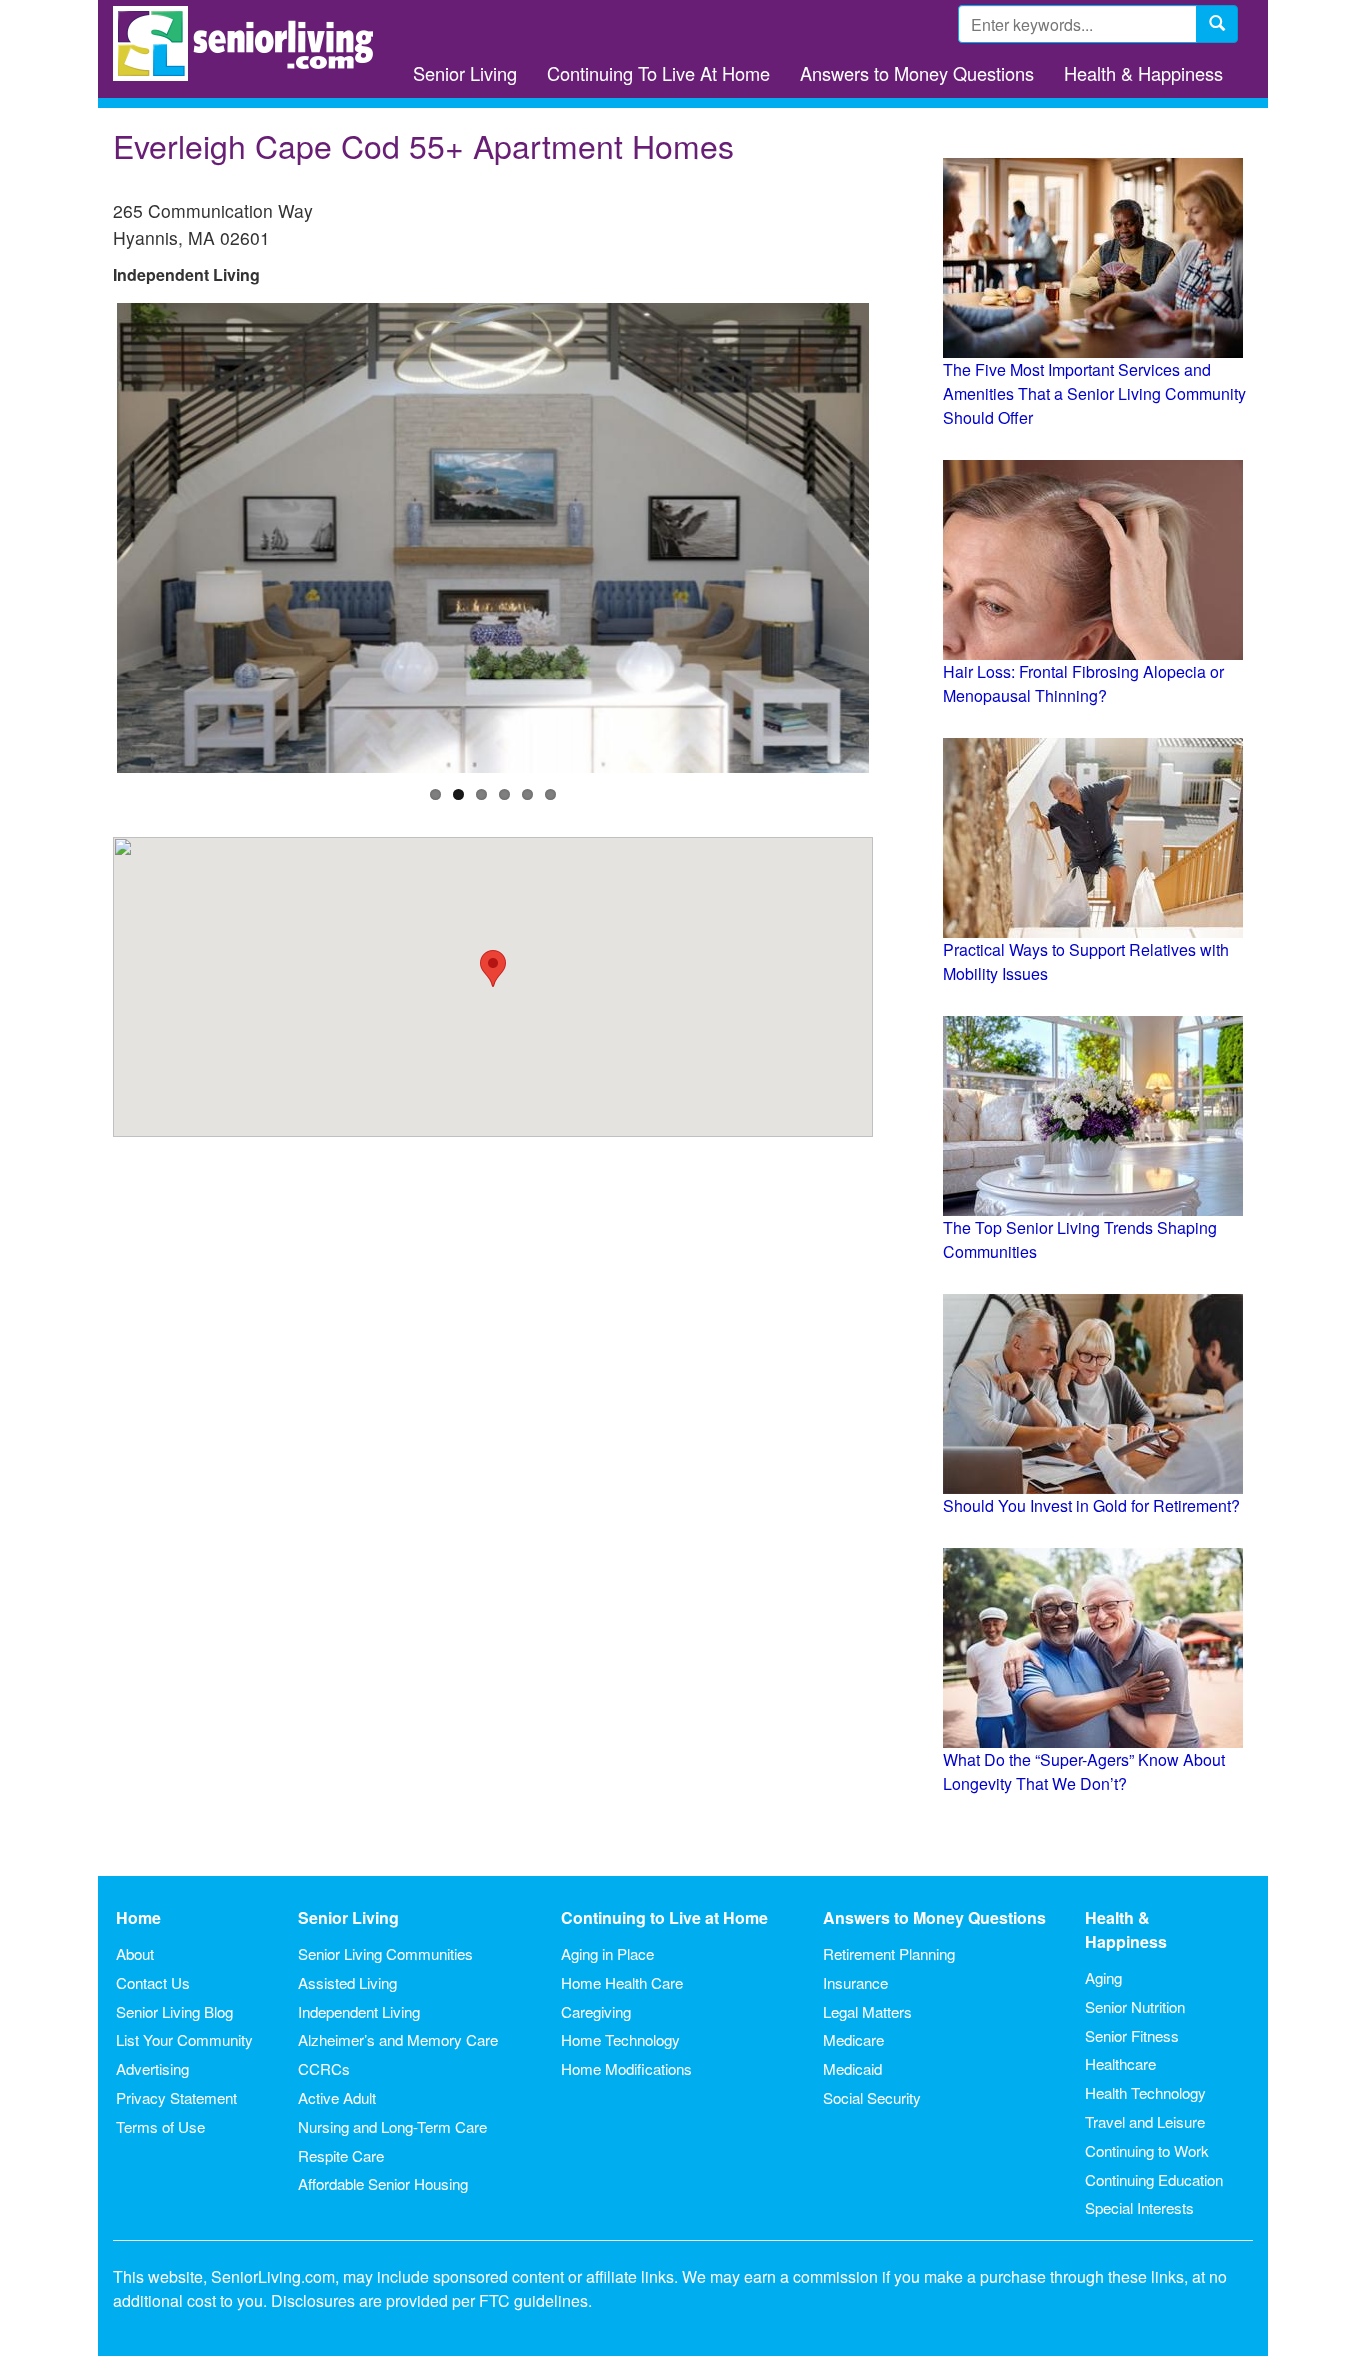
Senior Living (465, 73)
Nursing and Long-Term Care (392, 2126)
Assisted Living (347, 1982)
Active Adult (337, 2097)
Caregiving (596, 2011)
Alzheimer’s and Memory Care (398, 2039)
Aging (1103, 1977)
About (135, 1953)
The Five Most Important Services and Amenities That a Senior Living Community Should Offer (1094, 393)
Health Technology (1145, 2092)
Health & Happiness (1143, 73)
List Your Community (184, 2039)
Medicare (853, 2039)
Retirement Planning (889, 1953)
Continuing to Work (1147, 2150)
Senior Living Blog (174, 2011)
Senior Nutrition (1135, 2006)
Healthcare (1120, 2063)
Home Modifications (626, 2068)
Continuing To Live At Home (658, 73)
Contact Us (153, 1982)
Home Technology (620, 2039)
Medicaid (852, 2068)
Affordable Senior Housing (383, 2183)
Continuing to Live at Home (664, 1917)
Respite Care (341, 2155)
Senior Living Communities (385, 1953)
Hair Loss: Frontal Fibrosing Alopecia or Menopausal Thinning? (1083, 683)
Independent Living (359, 2011)
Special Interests (1139, 2207)
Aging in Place (607, 1953)
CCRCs (324, 2068)
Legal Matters (867, 2011)
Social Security (872, 2097)
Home (138, 1917)
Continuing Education (1154, 2179)
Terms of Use (160, 2126)
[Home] (250, 43)
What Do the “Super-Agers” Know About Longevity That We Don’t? (1084, 1771)
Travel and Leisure (1145, 2121)
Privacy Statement (176, 2097)
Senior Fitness (1132, 2035)
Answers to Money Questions (917, 73)
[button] (493, 968)
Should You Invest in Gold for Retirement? (1091, 1505)
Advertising (152, 2068)
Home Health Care (622, 1982)
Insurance (855, 1982)
